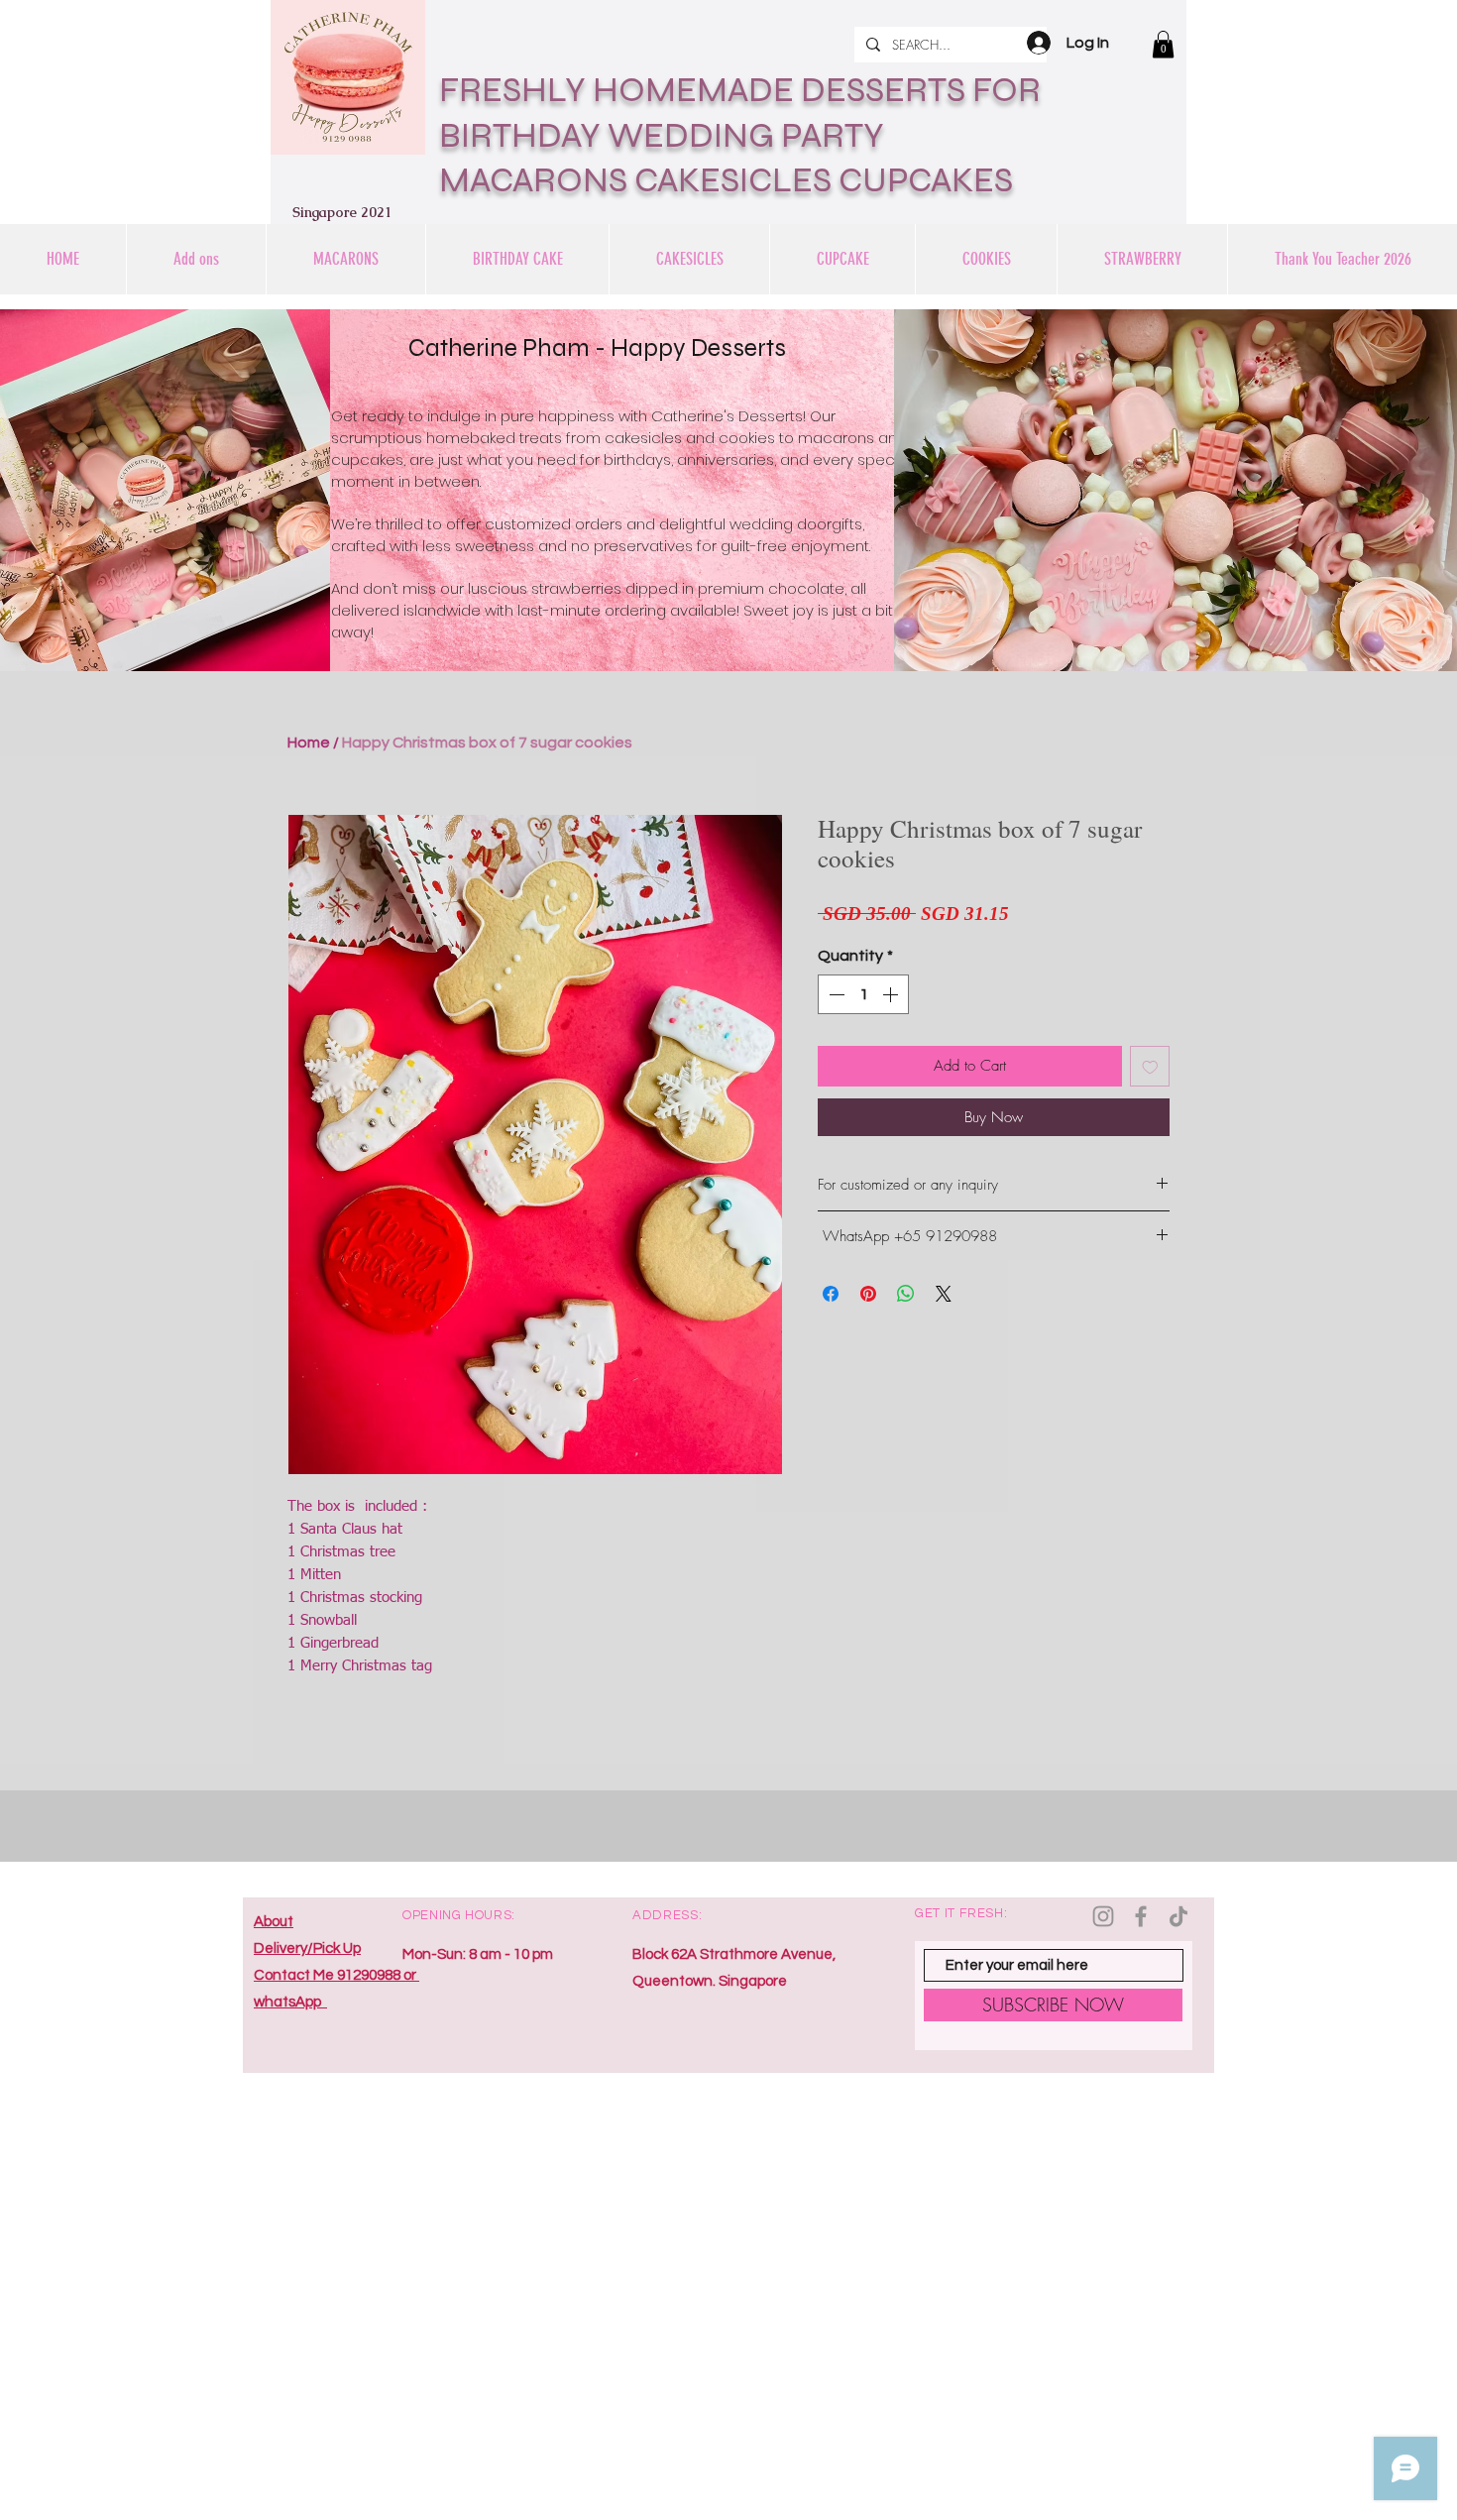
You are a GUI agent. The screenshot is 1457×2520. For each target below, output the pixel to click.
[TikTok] (1178, 1916)
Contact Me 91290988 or (336, 1975)
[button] (1163, 44)
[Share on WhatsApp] (906, 1294)
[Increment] (892, 994)
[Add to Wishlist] (1150, 1066)
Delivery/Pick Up (307, 1948)
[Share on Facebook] (831, 1294)
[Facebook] (1141, 1916)
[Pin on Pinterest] (868, 1294)
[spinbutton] (863, 994)
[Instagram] (1103, 1916)
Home (309, 743)
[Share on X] (944, 1294)
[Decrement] (835, 994)
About (274, 1922)
